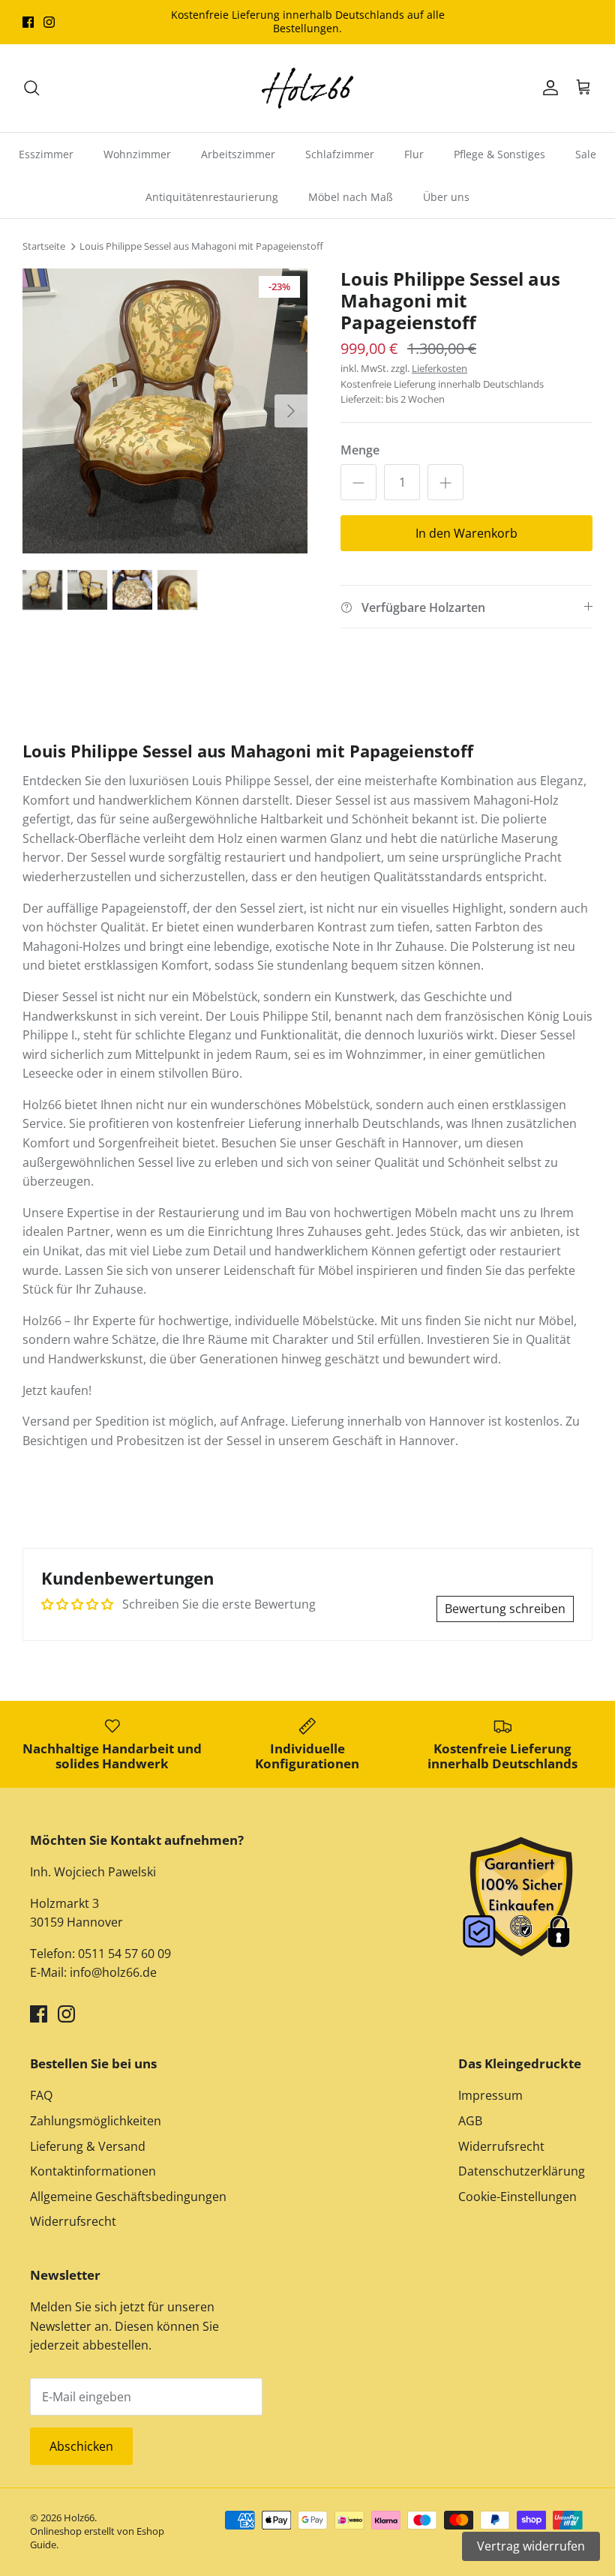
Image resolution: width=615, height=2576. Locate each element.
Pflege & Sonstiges (499, 154)
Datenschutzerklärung (522, 2171)
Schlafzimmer (340, 154)
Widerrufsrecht (73, 2221)
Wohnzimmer (137, 154)
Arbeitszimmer (238, 154)
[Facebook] (28, 22)
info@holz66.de (113, 1972)
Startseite (44, 247)
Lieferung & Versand (88, 2146)
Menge (360, 450)
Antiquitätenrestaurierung (212, 197)
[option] (165, 411)
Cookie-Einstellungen (517, 2197)
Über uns (446, 197)
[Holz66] (307, 88)
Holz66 (79, 2518)
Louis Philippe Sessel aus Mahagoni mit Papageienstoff (201, 247)
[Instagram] (49, 22)
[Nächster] (291, 411)
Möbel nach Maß (351, 197)
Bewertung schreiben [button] (505, 1609)
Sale (586, 154)
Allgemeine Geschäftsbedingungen (128, 2197)
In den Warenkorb (466, 533)
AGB (470, 2121)
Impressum (490, 2095)
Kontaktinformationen (93, 2171)
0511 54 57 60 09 (123, 1954)
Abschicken (81, 2446)
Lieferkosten (439, 368)
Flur (414, 154)
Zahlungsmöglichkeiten (96, 2121)
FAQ (41, 2095)
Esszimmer (46, 154)
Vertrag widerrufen (531, 2546)
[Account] (547, 88)
